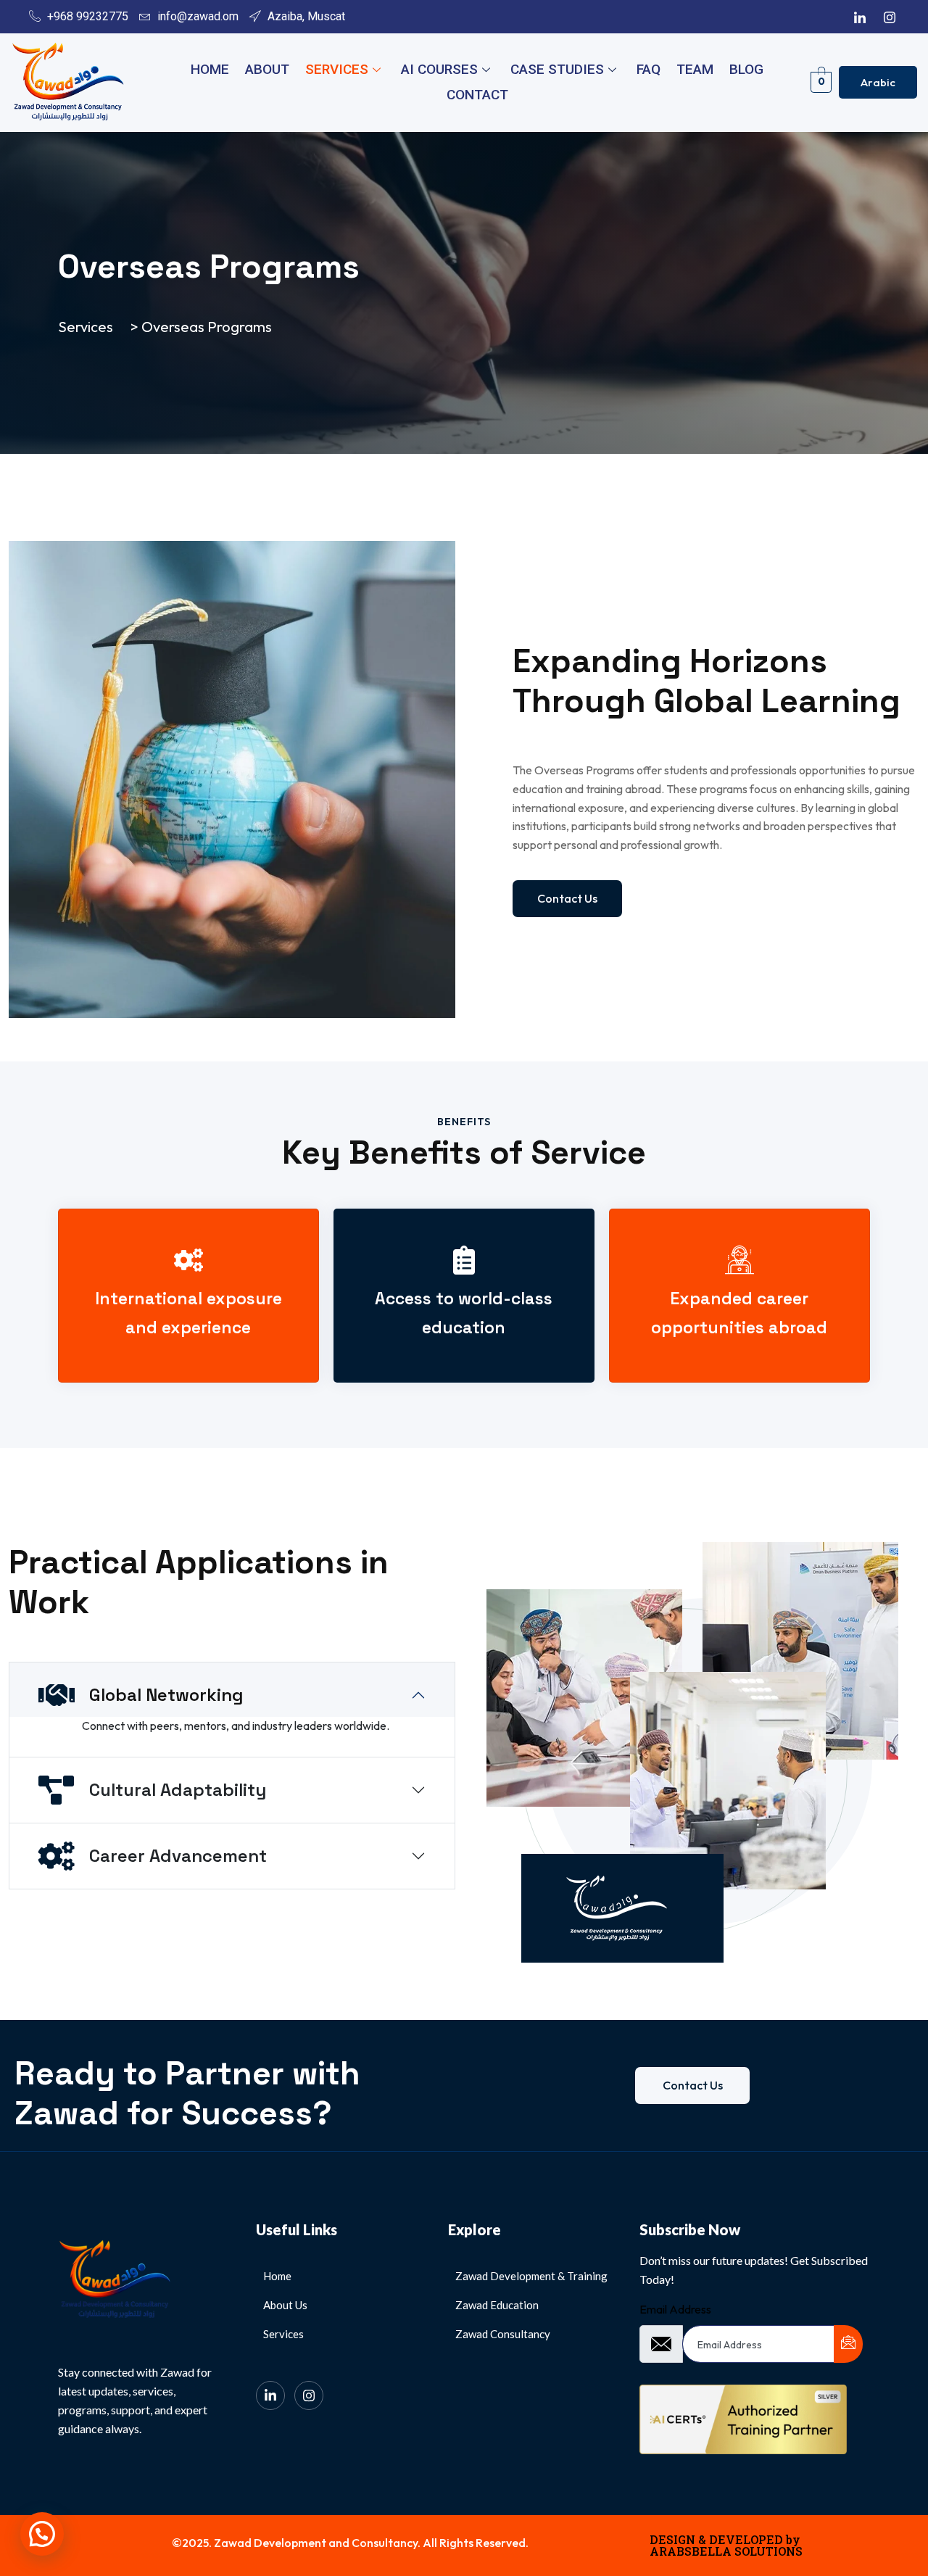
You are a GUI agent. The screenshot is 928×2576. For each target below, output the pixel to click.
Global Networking (166, 1695)
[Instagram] (890, 17)
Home (210, 69)
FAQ (649, 69)
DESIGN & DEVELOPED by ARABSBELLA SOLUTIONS (726, 2545)
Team (695, 69)
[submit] (848, 2344)
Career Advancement (178, 1856)
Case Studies (557, 69)
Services (337, 69)
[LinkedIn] (860, 17)
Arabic (878, 82)
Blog (746, 69)
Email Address (675, 2309)
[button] (42, 2534)
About (267, 69)
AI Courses (439, 69)
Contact (477, 95)
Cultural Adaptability (178, 1790)
